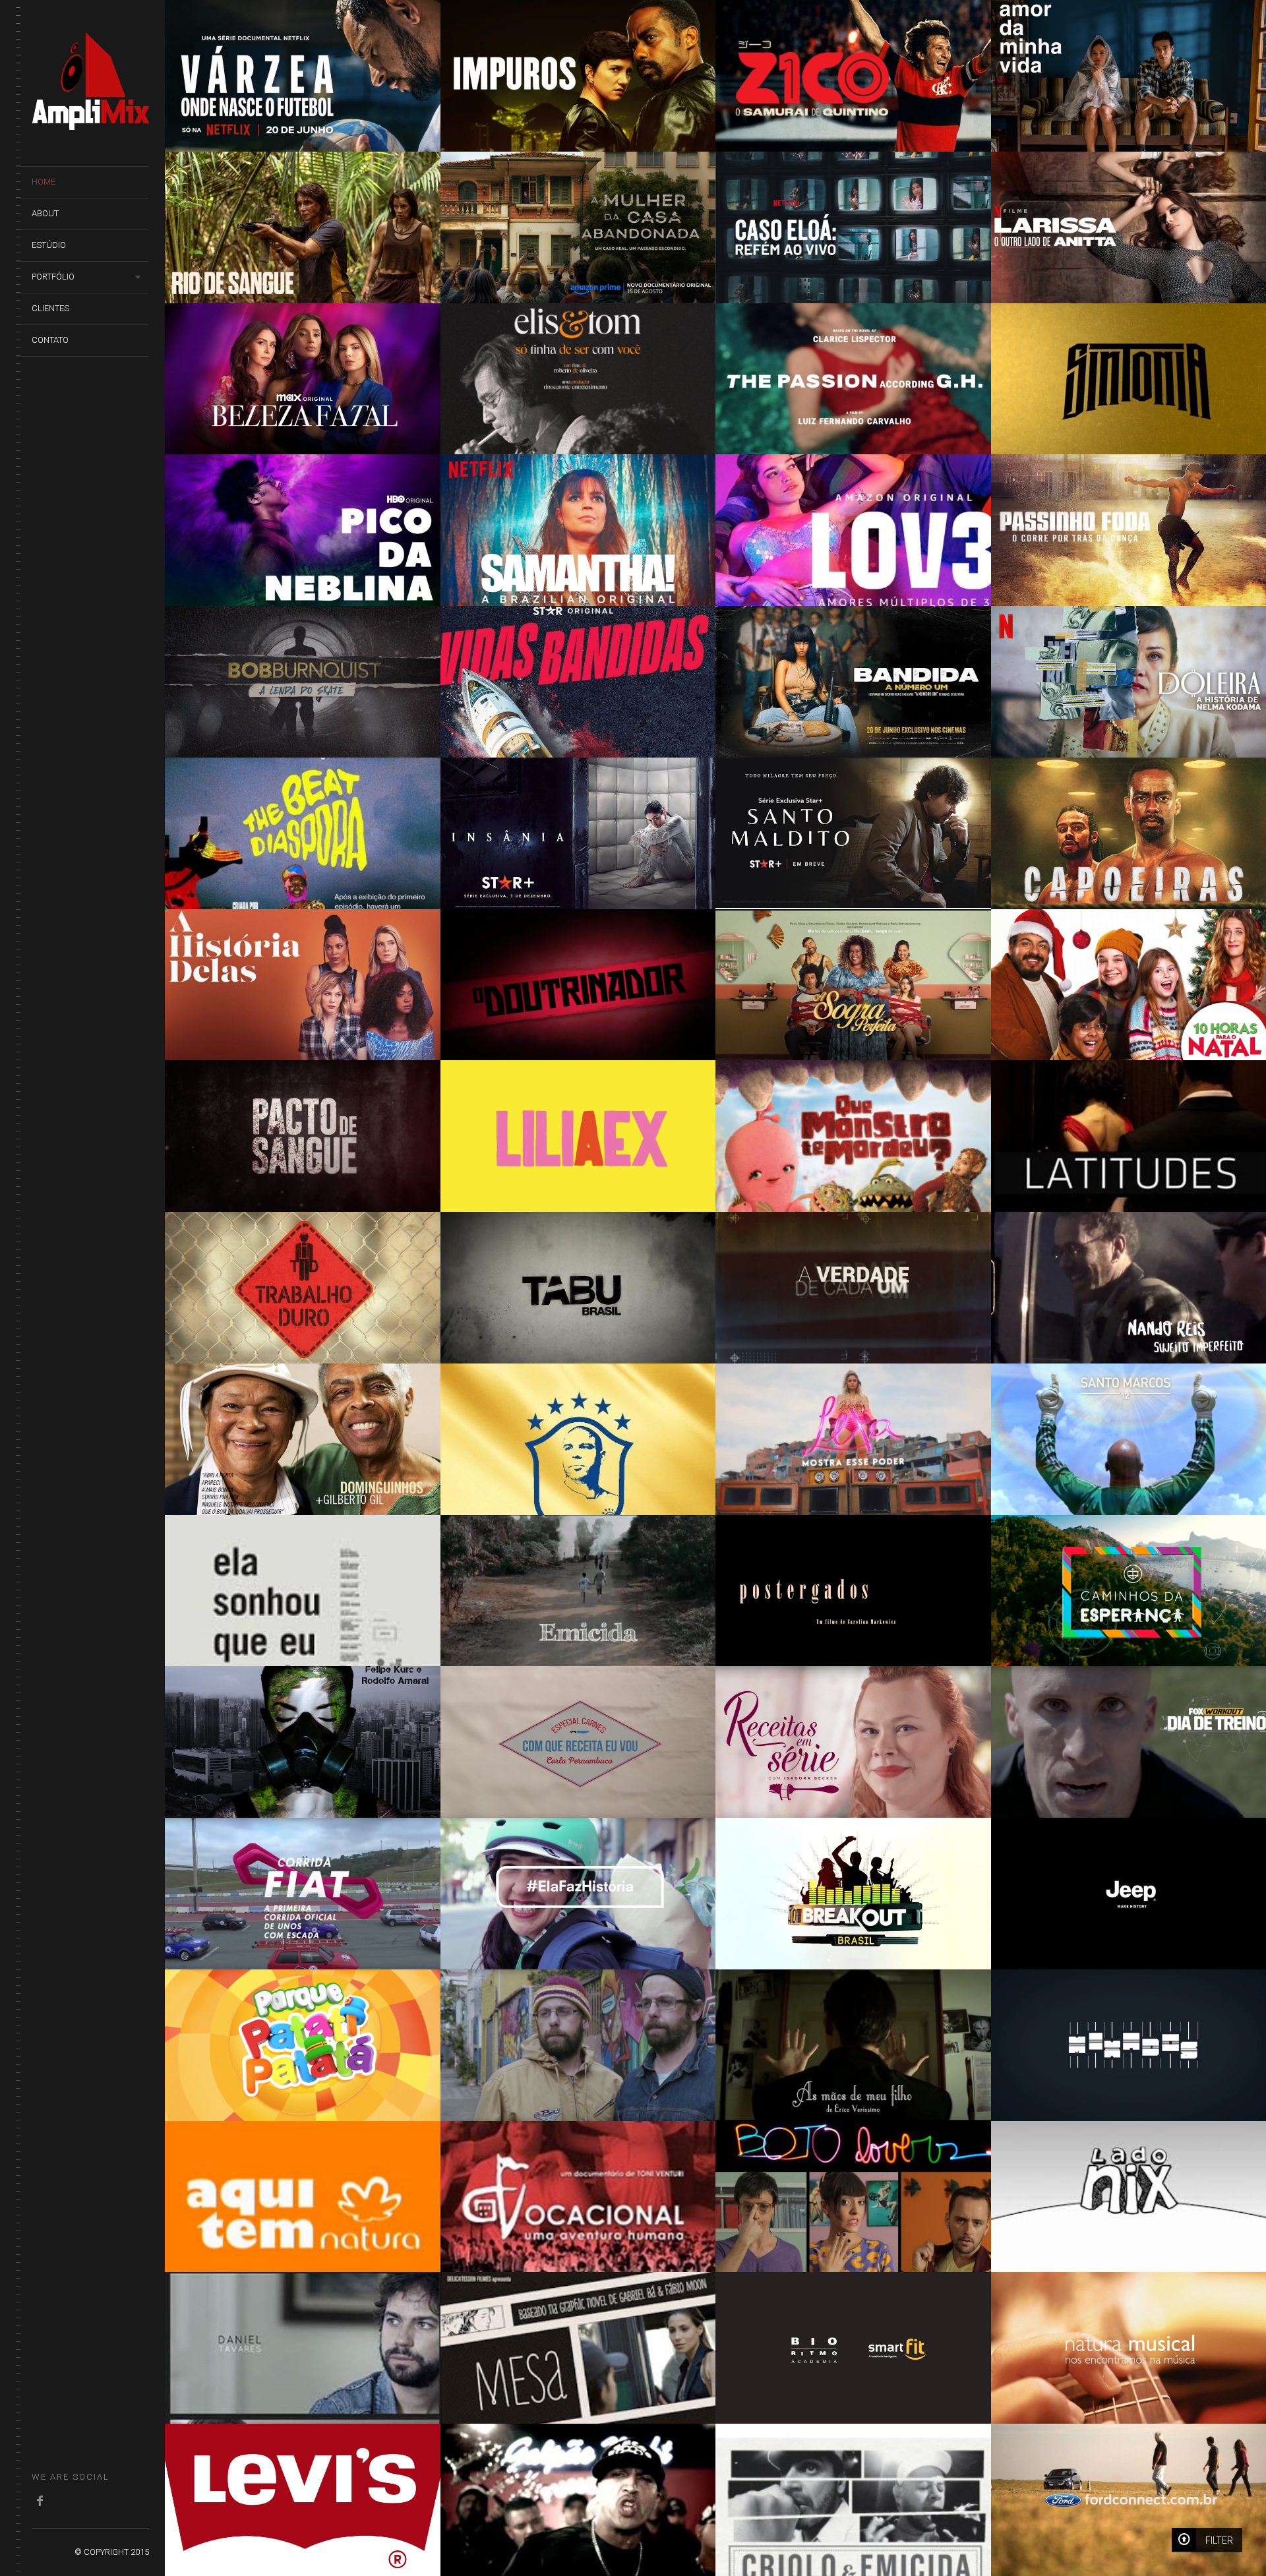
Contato (50, 340)
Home (44, 182)
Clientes (50, 308)
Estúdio (49, 245)
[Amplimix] (90, 123)
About (45, 213)
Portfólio (53, 277)
